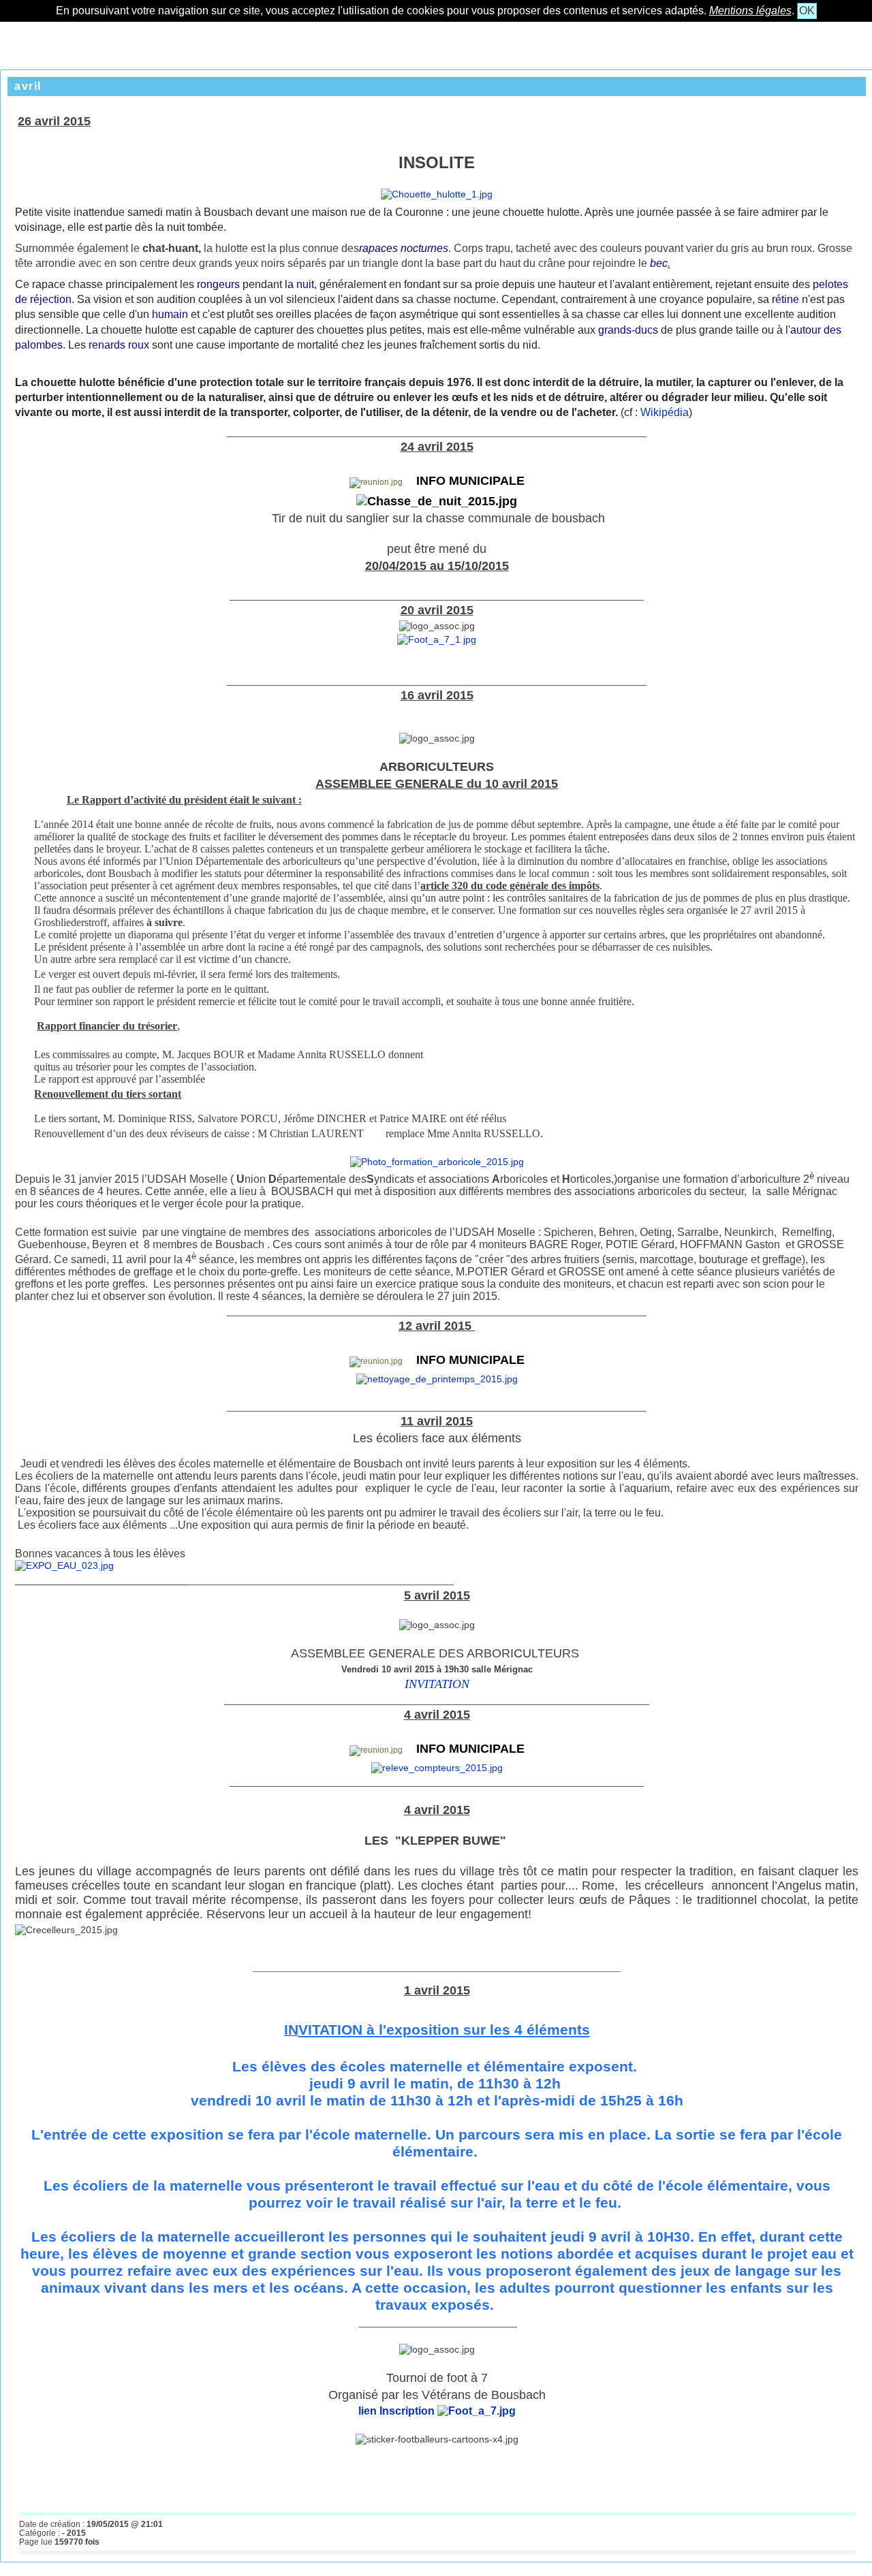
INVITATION (437, 1684)
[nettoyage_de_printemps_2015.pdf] (437, 1379)
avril (28, 86)
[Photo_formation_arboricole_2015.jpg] (437, 1162)
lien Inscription (398, 2411)
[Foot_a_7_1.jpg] (437, 639)
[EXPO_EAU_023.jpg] (64, 1565)
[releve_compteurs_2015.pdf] (437, 1768)
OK (807, 11)
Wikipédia (663, 412)
